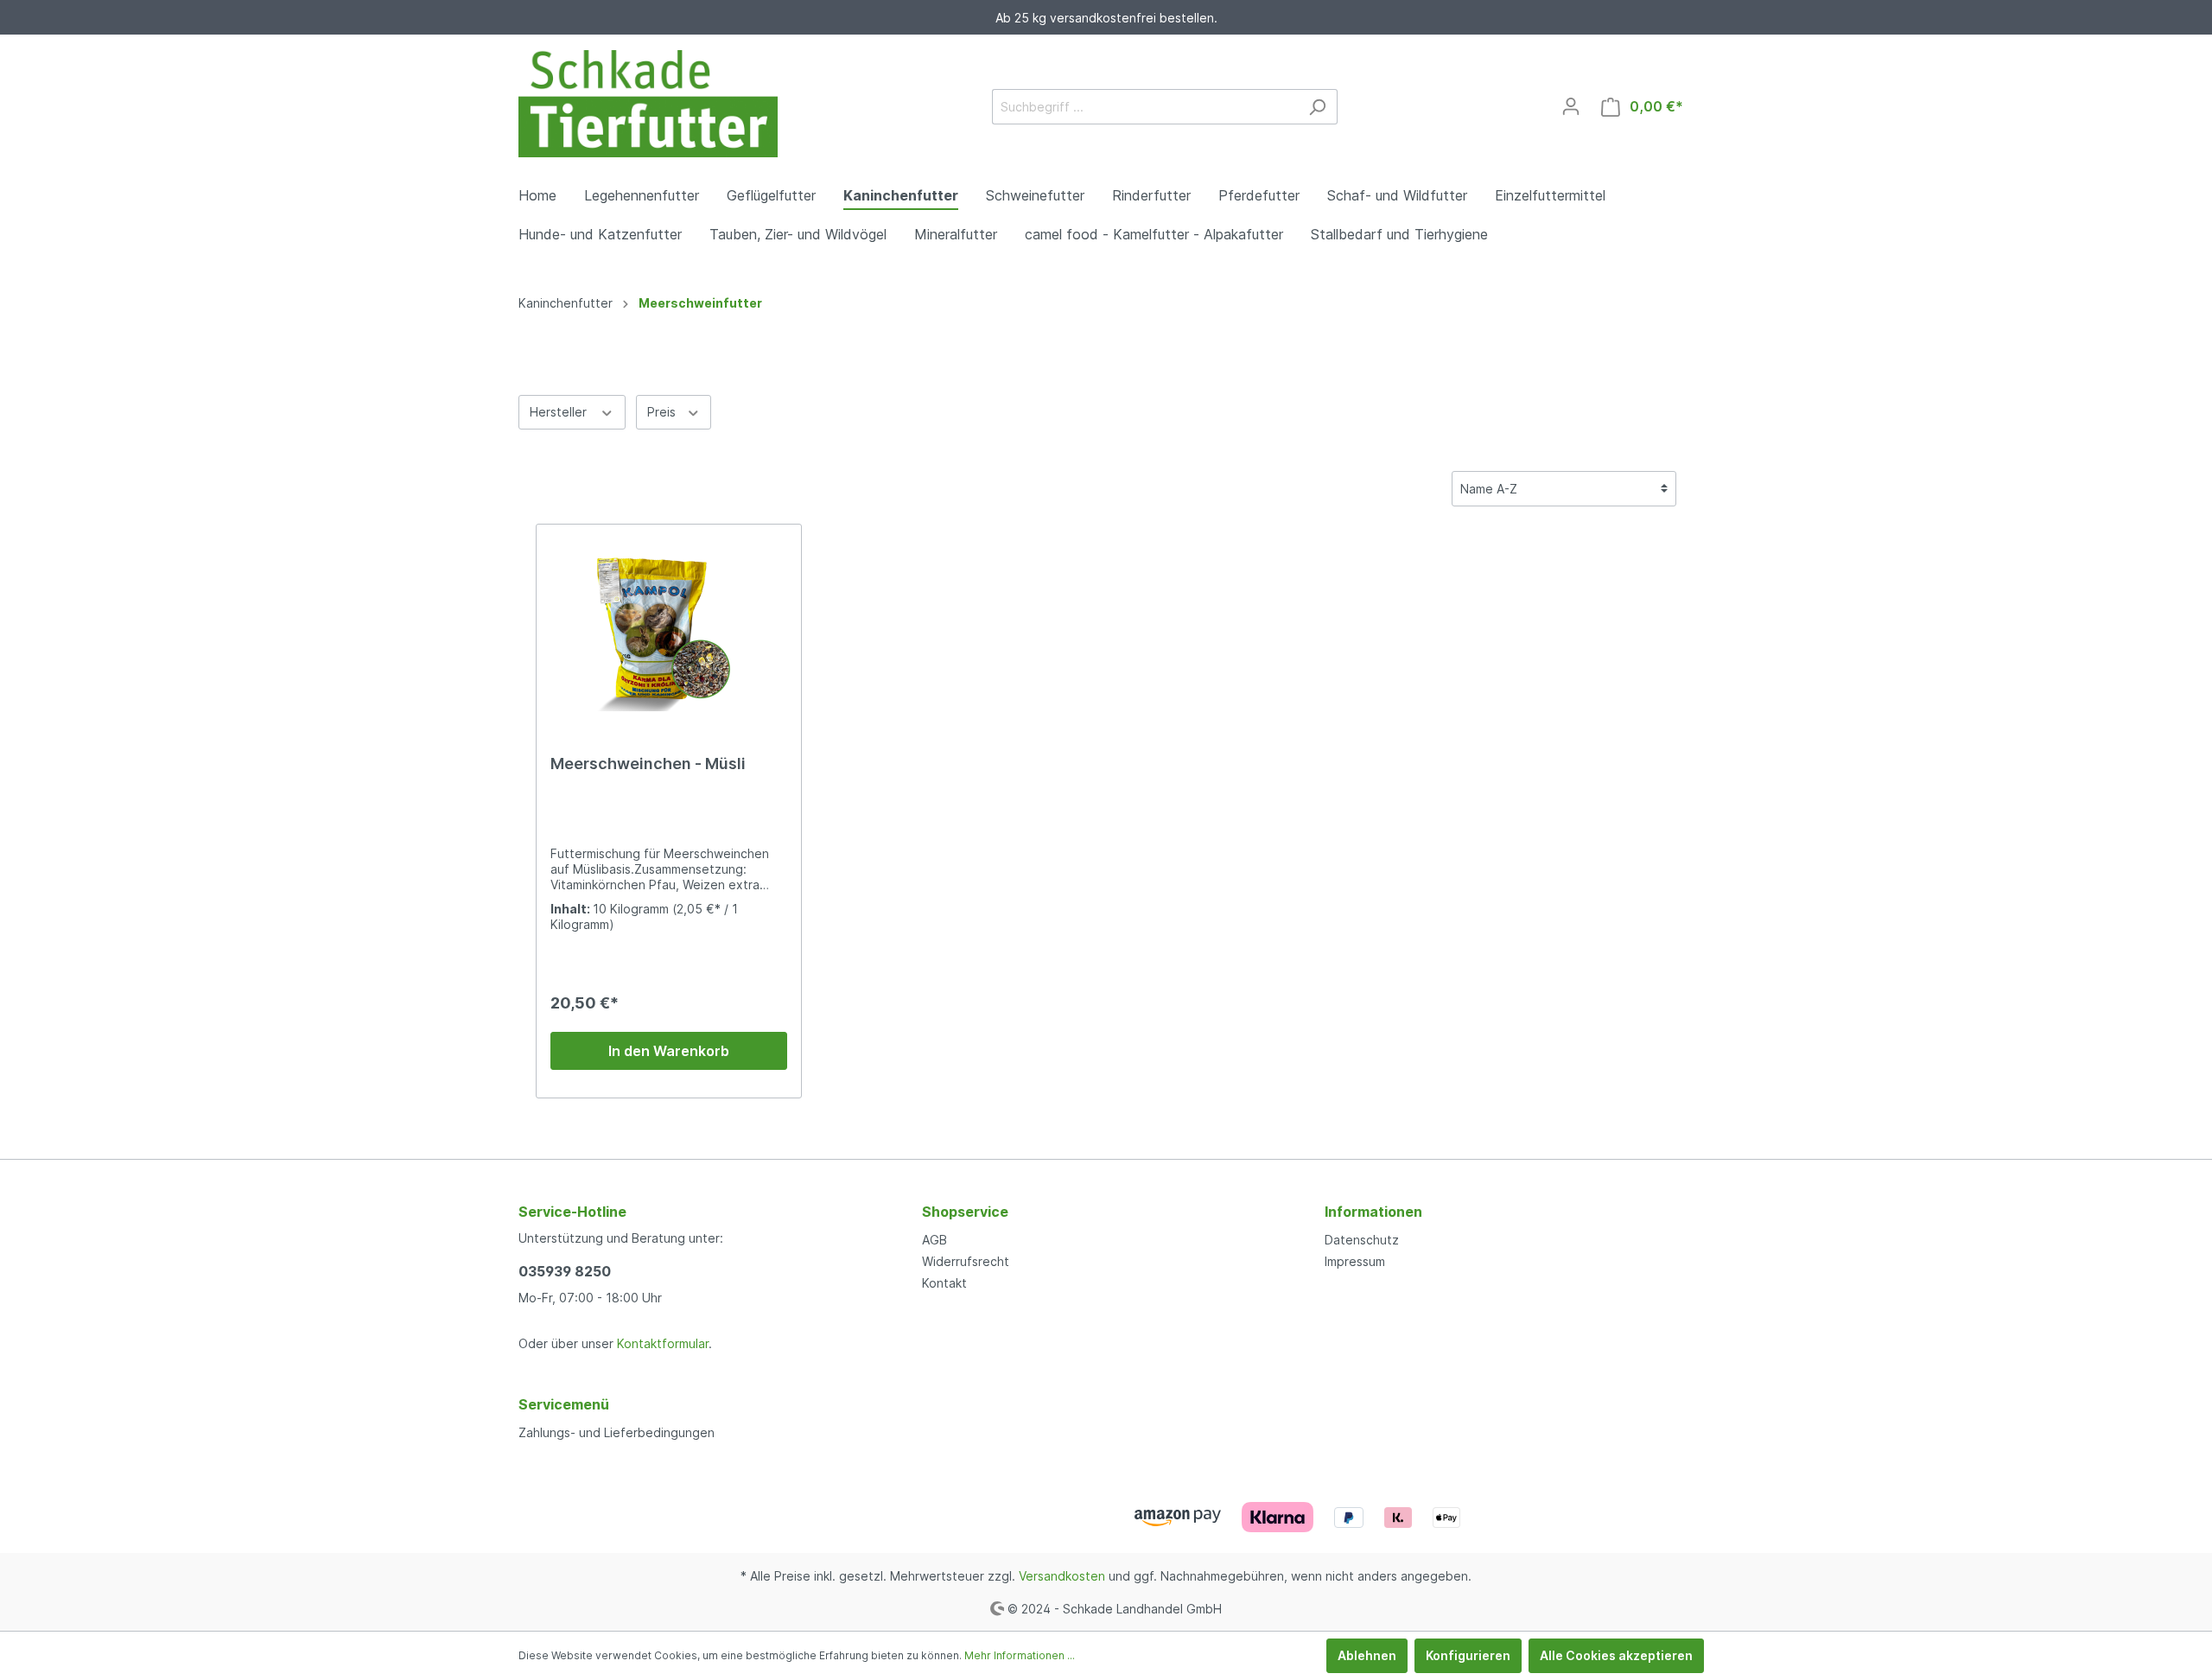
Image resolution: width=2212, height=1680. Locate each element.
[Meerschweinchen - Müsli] (669, 625)
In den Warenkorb (669, 1051)
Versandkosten (1062, 1576)
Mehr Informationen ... (1020, 1655)
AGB (934, 1240)
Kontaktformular (663, 1343)
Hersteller (560, 412)
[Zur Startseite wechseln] (648, 104)
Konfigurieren (1468, 1655)
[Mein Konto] (1571, 106)
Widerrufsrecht (966, 1261)
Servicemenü (564, 1404)
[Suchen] (1317, 107)
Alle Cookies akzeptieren (1616, 1655)
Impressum (1355, 1261)
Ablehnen (1367, 1655)
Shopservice (965, 1212)
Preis (663, 412)
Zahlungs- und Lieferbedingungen (617, 1432)
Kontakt (944, 1283)
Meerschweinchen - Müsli (648, 764)
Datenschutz (1362, 1240)
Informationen (1373, 1212)
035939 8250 (565, 1271)
